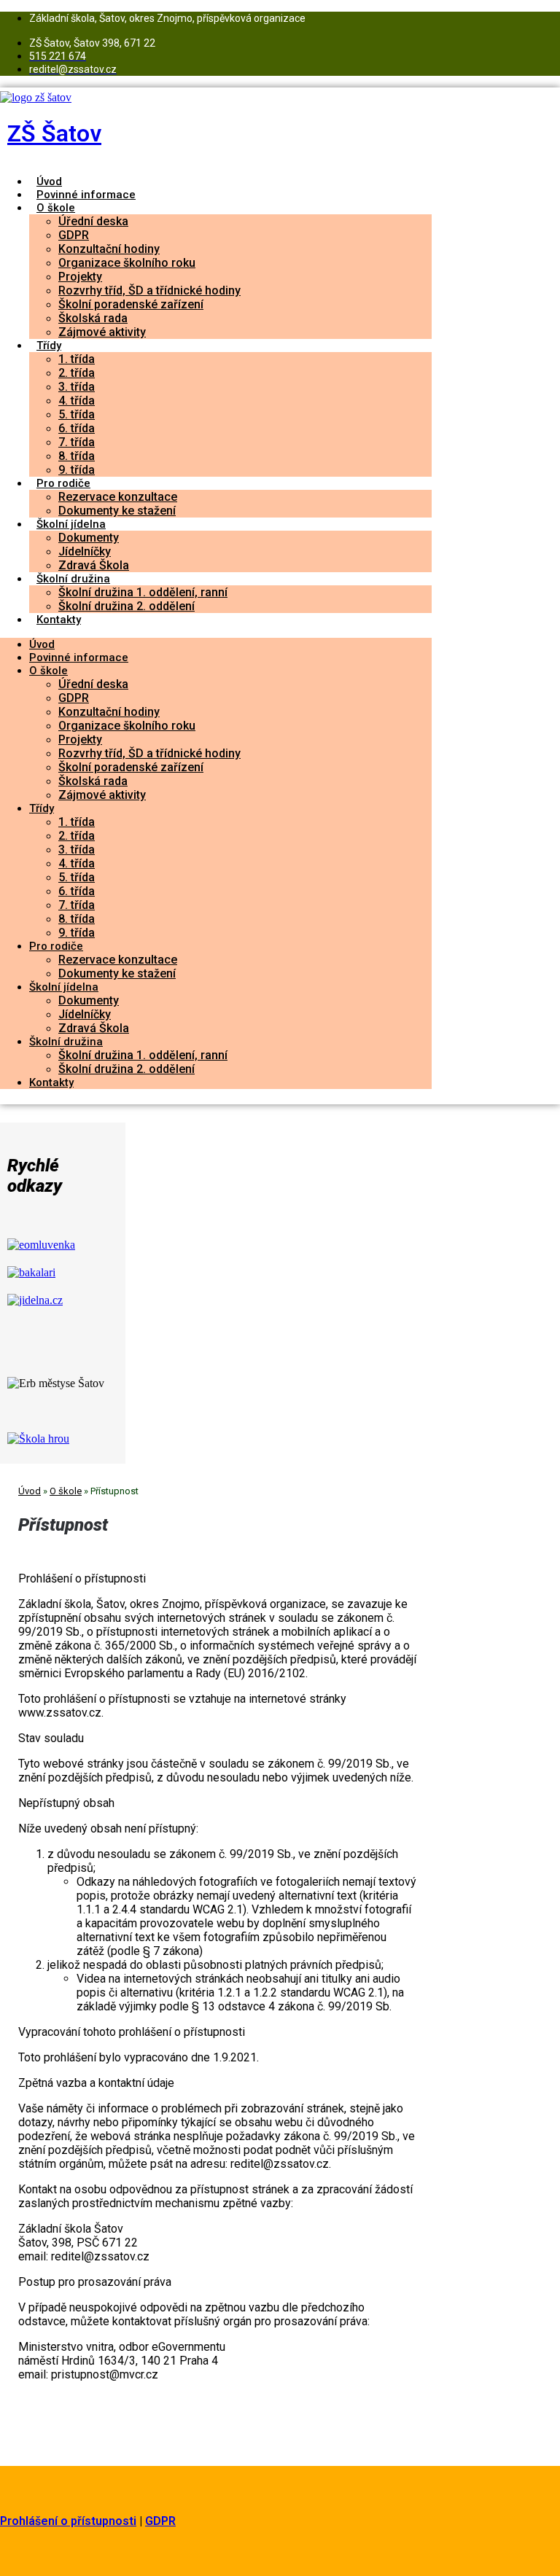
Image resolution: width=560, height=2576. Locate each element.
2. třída (77, 373)
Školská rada (93, 318)
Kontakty (59, 620)
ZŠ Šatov (54, 133)
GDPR (74, 235)
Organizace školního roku (127, 263)
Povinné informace (86, 195)
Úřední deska (93, 221)
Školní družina (73, 579)
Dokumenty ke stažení (117, 511)
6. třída (77, 428)
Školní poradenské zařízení (131, 304)
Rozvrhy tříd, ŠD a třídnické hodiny (149, 290)
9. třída (77, 470)
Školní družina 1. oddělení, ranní (143, 592)
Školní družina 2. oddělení (127, 606)
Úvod (49, 182)
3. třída (77, 387)
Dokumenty (89, 538)
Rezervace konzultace (118, 497)
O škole (56, 208)
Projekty (80, 277)
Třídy (49, 346)
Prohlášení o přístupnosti (68, 2521)
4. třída (77, 401)
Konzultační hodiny (109, 249)
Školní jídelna (71, 524)
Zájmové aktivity (102, 332)
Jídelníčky (85, 551)
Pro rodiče (63, 483)
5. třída (77, 414)
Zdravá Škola (94, 565)
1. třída (77, 359)
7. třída (77, 442)
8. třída (77, 456)
